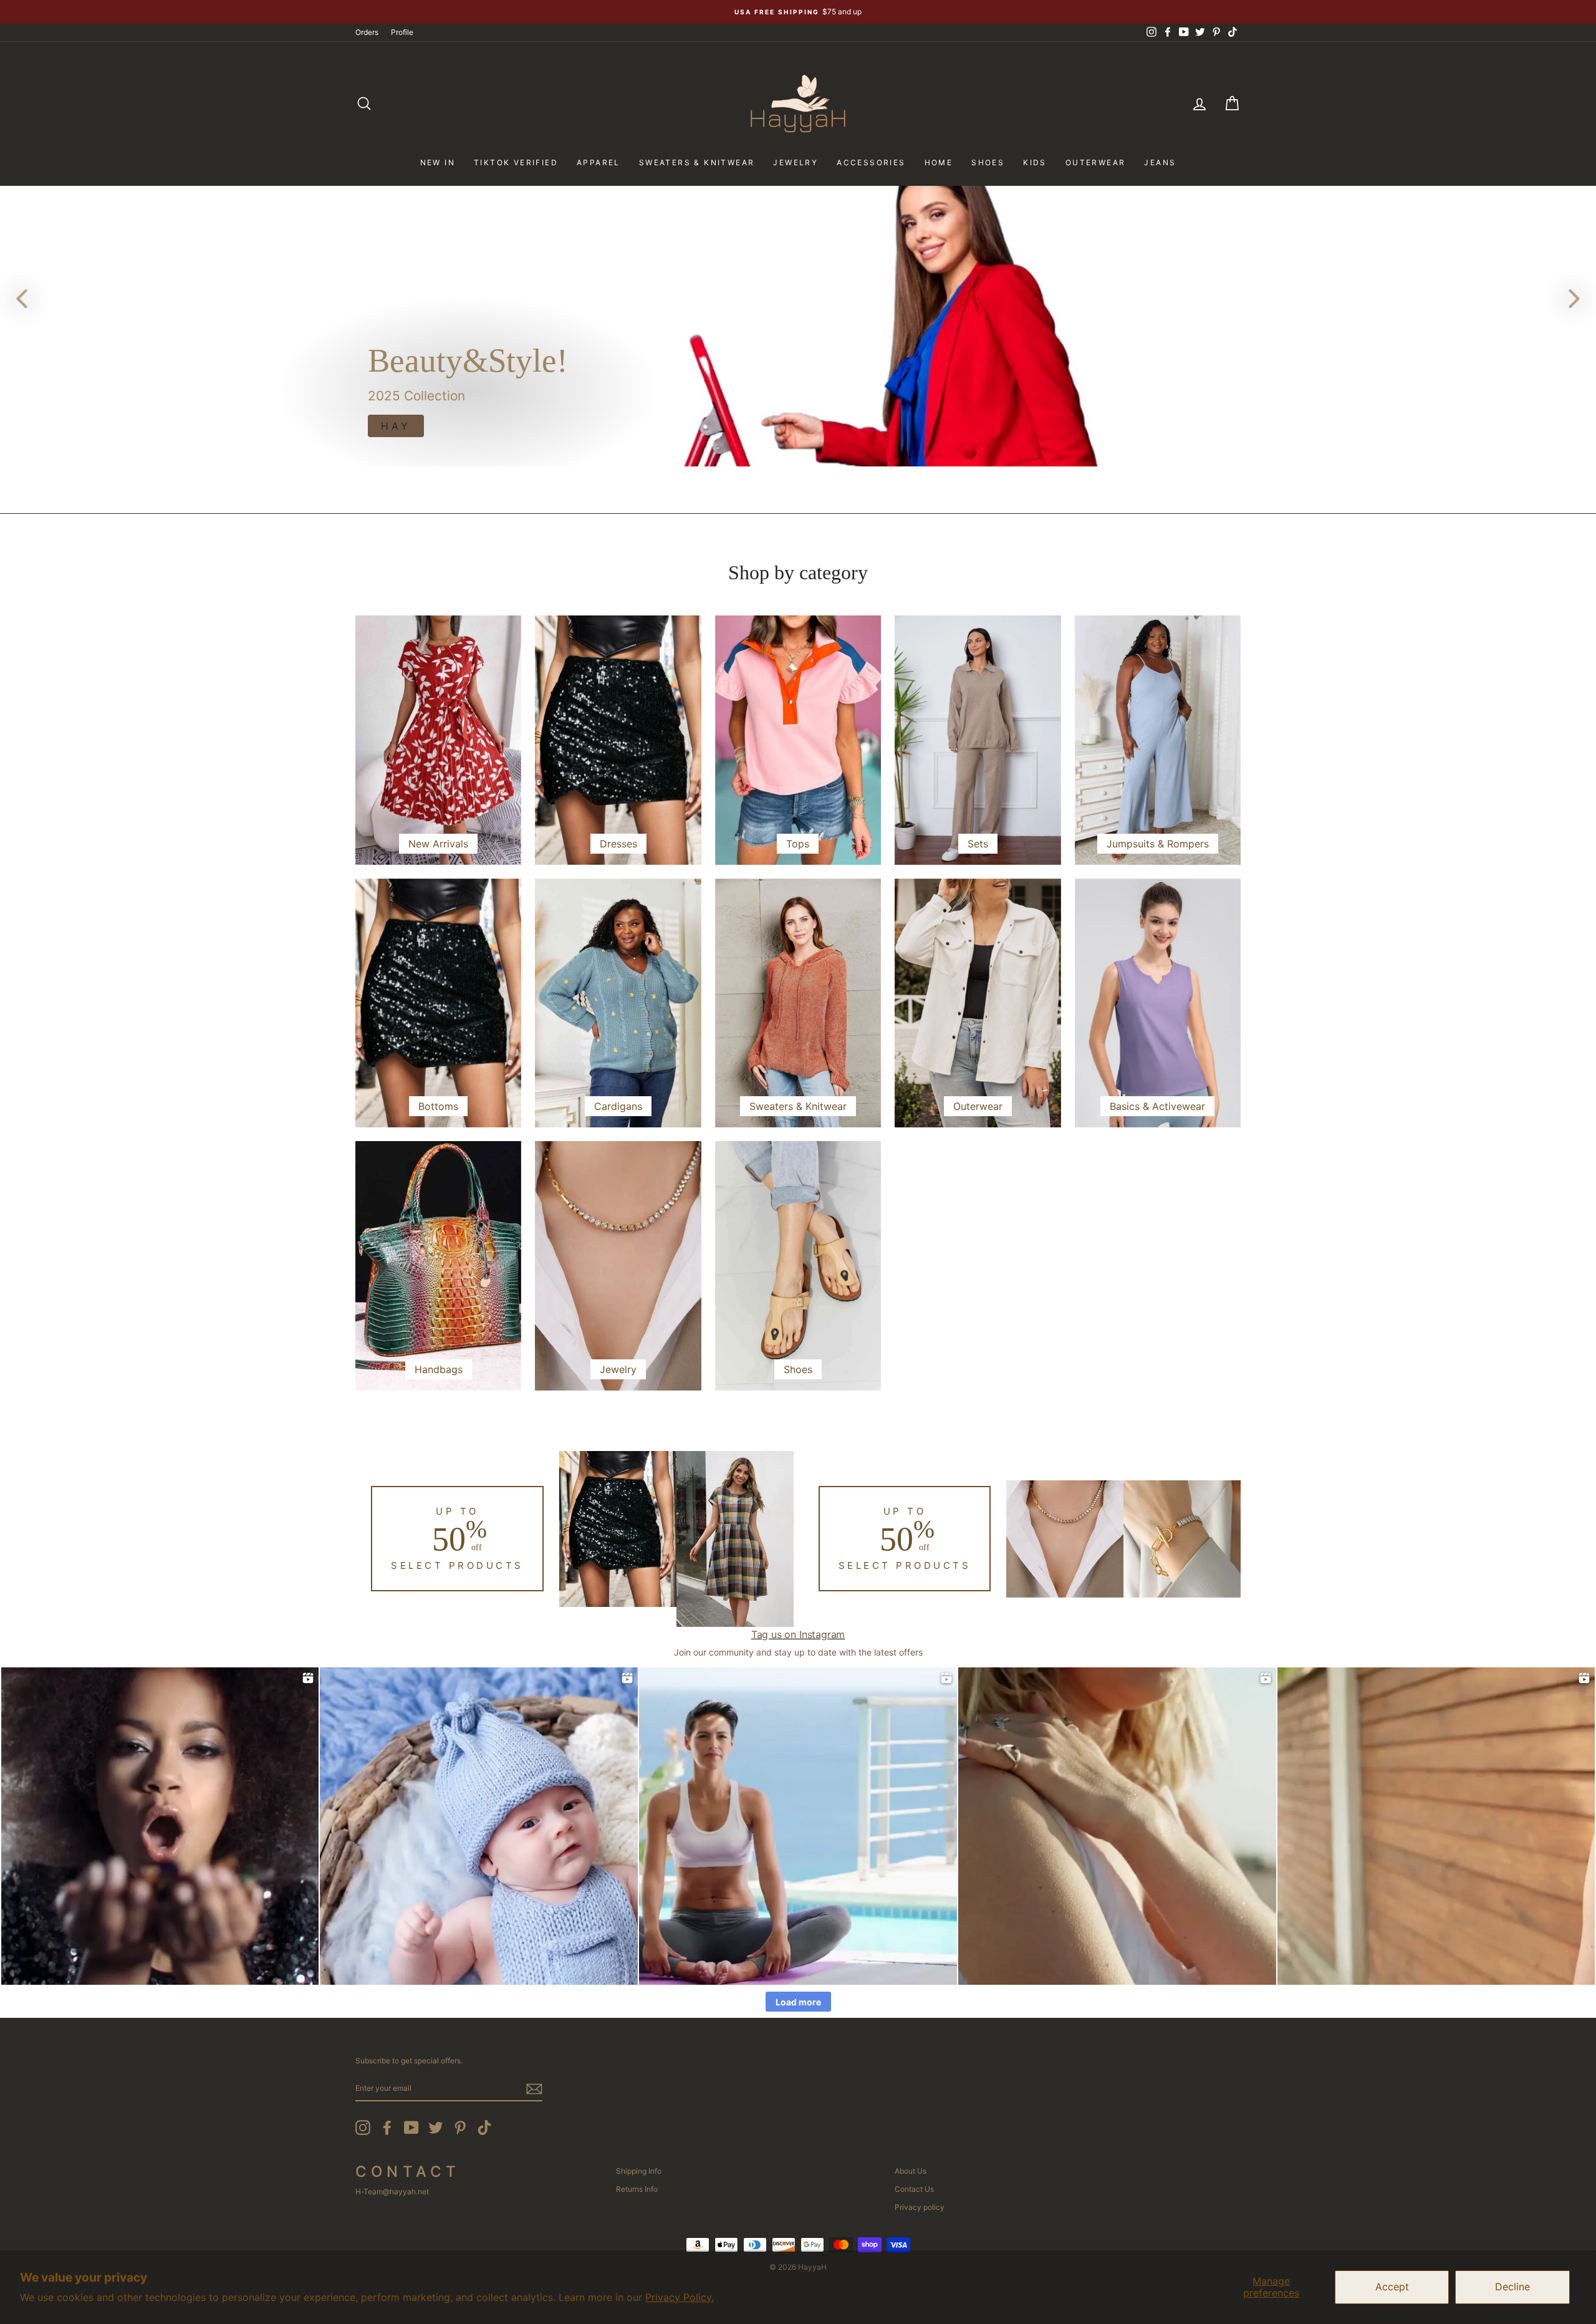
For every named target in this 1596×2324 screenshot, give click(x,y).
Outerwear (1096, 162)
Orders (367, 32)
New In (438, 162)
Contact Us (914, 2189)
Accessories (871, 162)
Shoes (988, 162)
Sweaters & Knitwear (697, 162)
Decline (1512, 2287)
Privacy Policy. (680, 2297)
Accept (1392, 2287)
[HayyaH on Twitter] (436, 2128)
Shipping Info (639, 2171)
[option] (798, 12)
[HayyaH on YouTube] (411, 2128)
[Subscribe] (534, 2089)
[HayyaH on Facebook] (387, 2128)
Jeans (1160, 162)
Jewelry (796, 162)
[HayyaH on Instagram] (363, 2128)
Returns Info (637, 2189)
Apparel (598, 162)
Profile (402, 32)
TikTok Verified (516, 162)
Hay (396, 426)
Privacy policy (920, 2207)
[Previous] (22, 298)
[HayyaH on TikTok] (484, 2128)
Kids (1035, 162)
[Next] (1574, 298)
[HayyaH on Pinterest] (460, 2128)
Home (939, 162)
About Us (911, 2171)
